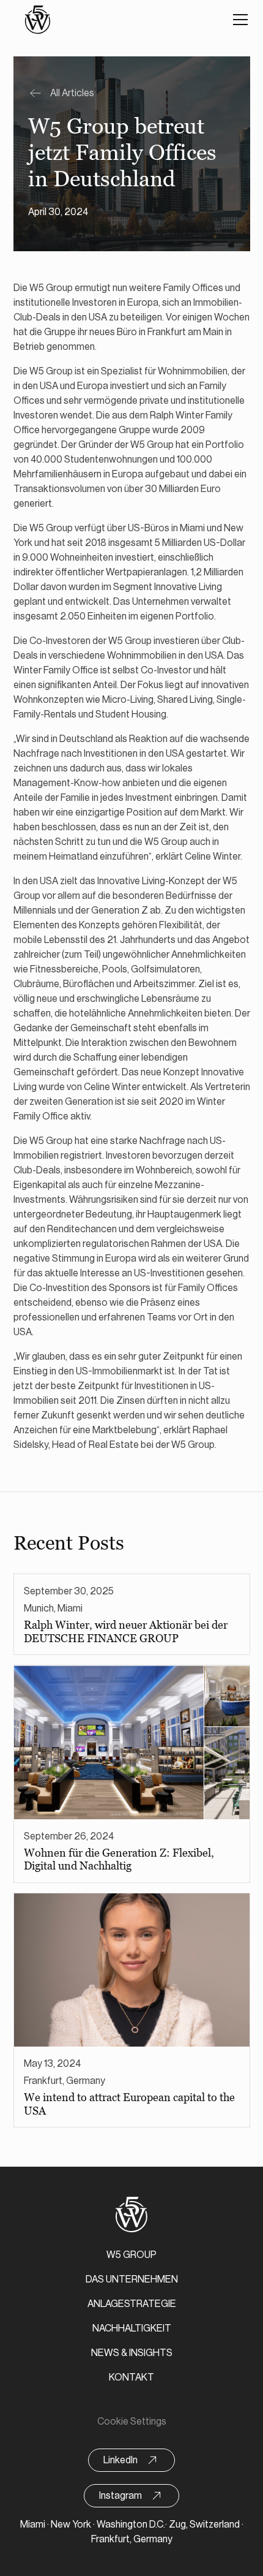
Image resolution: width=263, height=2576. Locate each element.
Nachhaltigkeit (132, 2328)
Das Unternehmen (132, 2279)
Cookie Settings (132, 2422)
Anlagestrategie (132, 2304)
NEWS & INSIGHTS (132, 2353)
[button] (238, 20)
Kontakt (131, 2377)
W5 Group (131, 2255)
